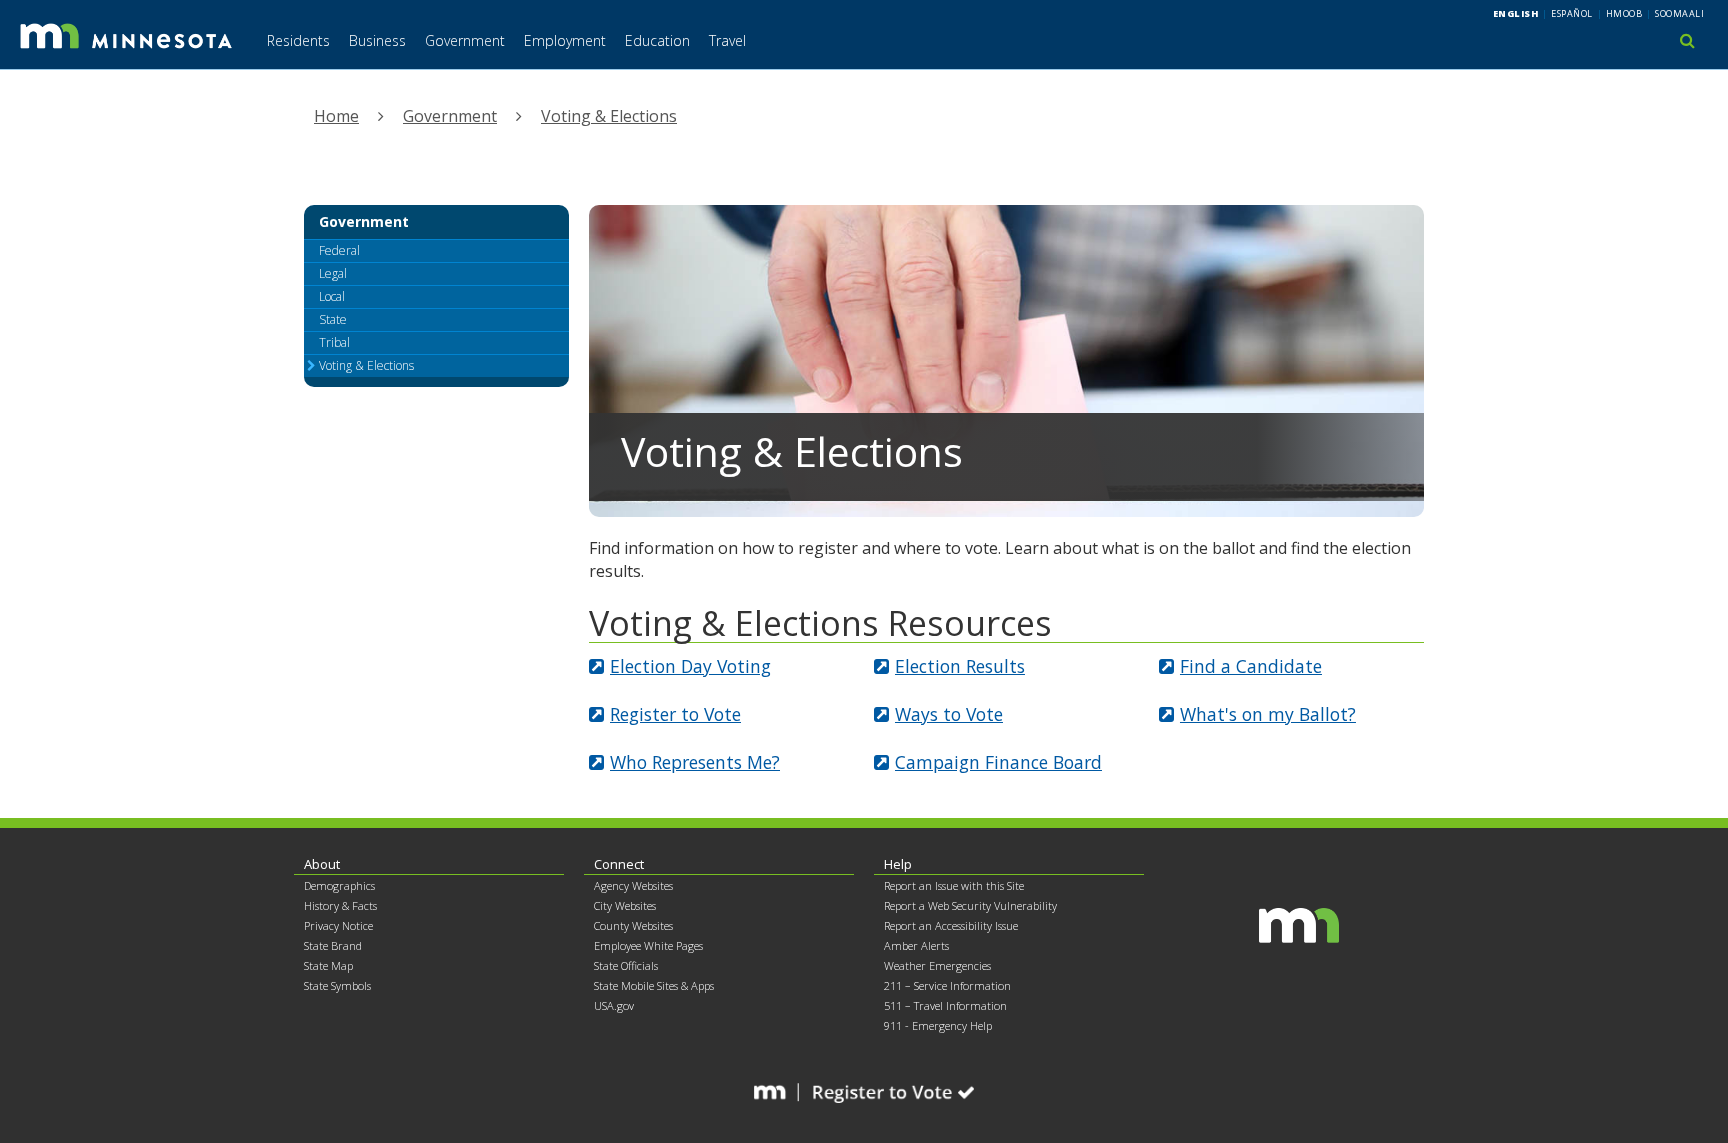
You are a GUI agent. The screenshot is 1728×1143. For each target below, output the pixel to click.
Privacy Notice (338, 925)
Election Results (960, 666)
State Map (328, 965)
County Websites (633, 925)
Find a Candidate (1251, 666)
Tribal (334, 342)
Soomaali (1679, 13)
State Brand (333, 945)
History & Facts (340, 905)
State (333, 319)
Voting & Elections (609, 116)
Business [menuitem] (377, 40)
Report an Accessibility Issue (951, 925)
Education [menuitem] (657, 40)
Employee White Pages (648, 945)
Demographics (339, 885)
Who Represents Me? (695, 762)
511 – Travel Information (945, 1005)
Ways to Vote (949, 714)
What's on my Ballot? (1268, 714)
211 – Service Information (947, 985)
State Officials (626, 965)
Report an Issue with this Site (954, 885)
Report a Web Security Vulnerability (970, 905)
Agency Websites (633, 885)
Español (1572, 13)
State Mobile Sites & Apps (654, 985)
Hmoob (1624, 13)
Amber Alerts (916, 945)
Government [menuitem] (465, 40)
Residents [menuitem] (298, 40)
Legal (333, 273)
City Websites (625, 905)
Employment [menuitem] (565, 40)
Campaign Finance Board (998, 762)
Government (450, 116)
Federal (339, 250)
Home (336, 116)
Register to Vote (675, 714)
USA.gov (614, 1005)
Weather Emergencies (937, 965)
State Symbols (337, 985)
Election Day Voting (690, 666)
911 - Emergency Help (938, 1025)
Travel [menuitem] (727, 40)
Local (332, 296)
